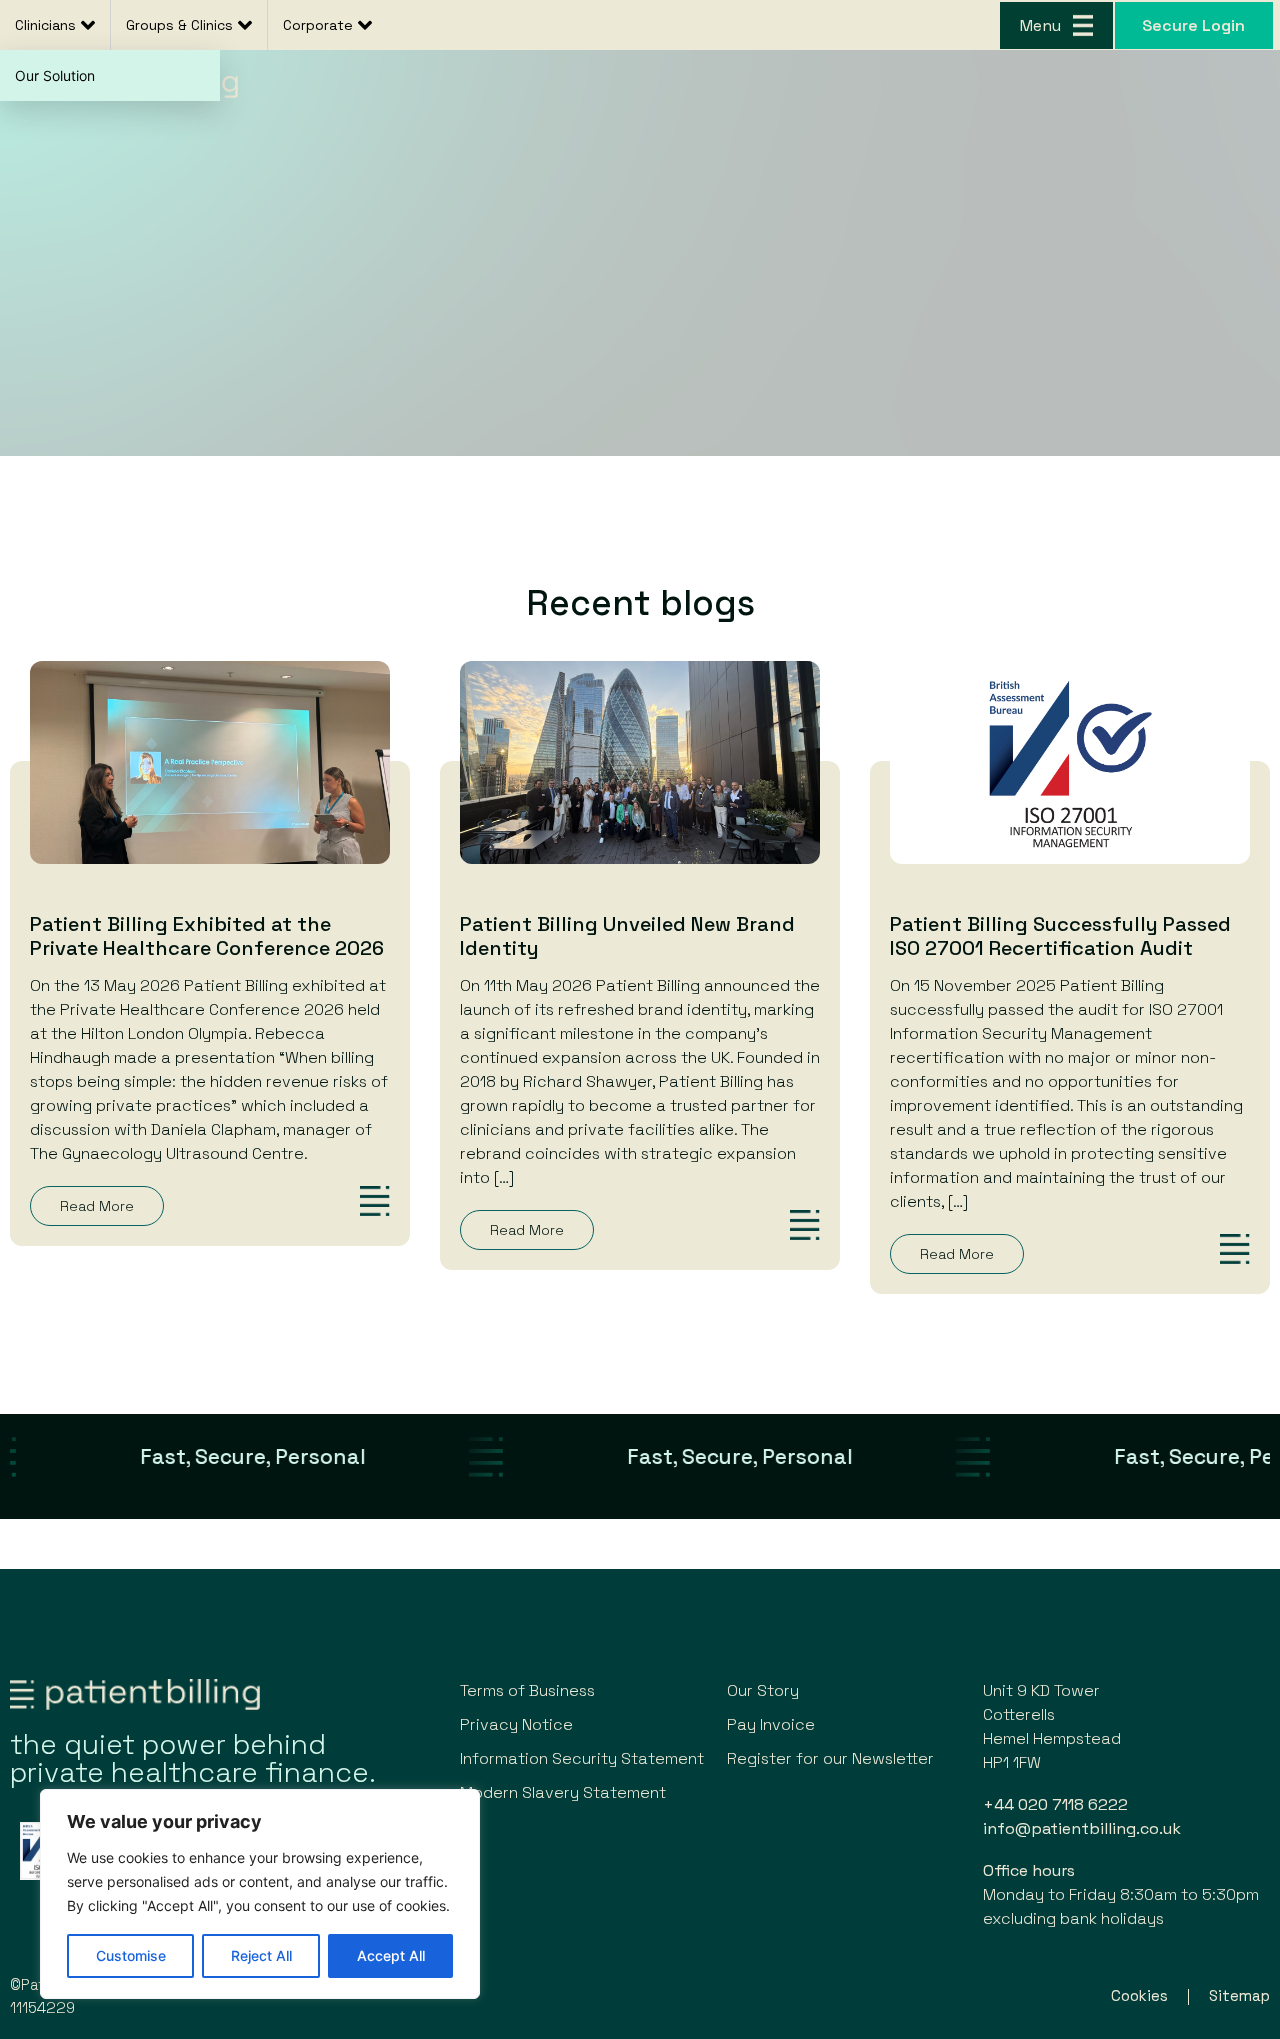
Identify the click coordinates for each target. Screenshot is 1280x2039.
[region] (260, 1894)
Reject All (261, 1955)
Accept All (391, 1955)
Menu (1040, 25)
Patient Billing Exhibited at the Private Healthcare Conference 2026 (207, 936)
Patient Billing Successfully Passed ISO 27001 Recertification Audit (1060, 936)
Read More (97, 1206)
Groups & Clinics (179, 25)
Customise (131, 1955)
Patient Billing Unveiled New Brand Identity (627, 936)
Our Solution (55, 75)
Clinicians (45, 25)
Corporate (318, 25)
